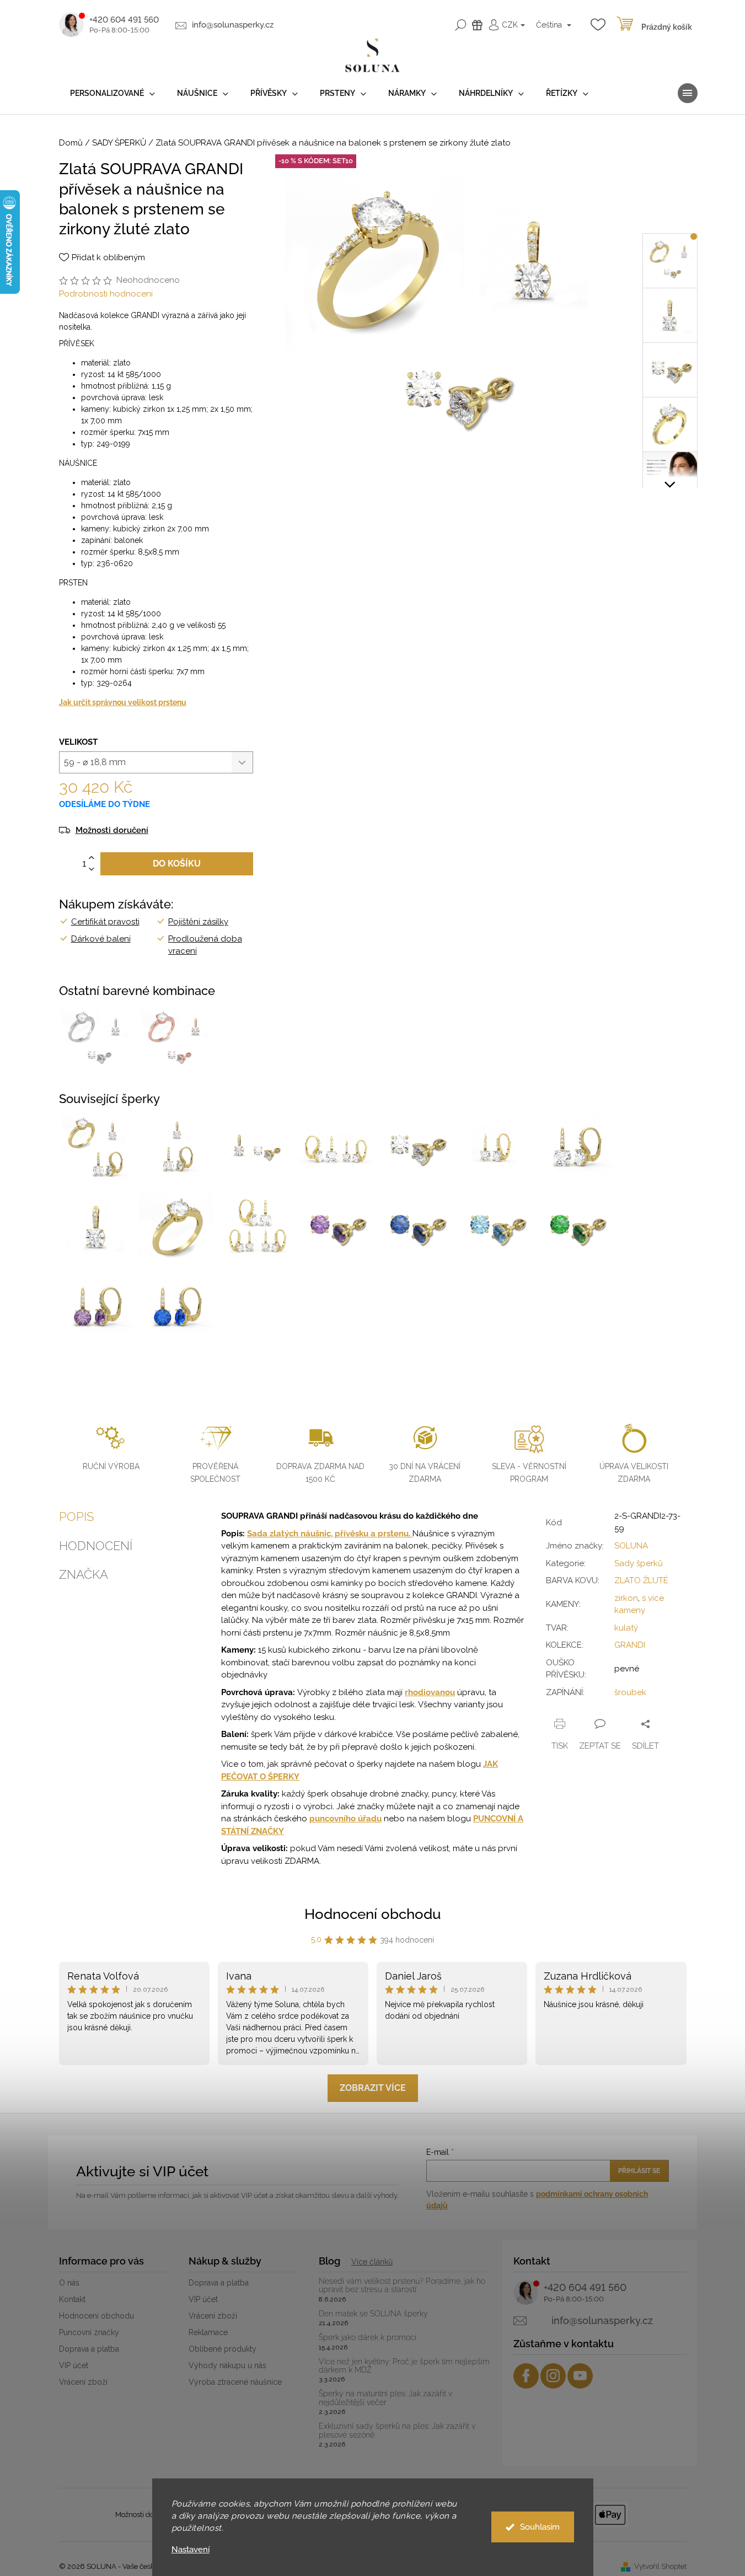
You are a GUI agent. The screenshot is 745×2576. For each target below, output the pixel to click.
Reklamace (208, 2332)
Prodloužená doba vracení (205, 945)
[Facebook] (526, 2376)
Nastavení (191, 2550)
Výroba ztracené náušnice (235, 2382)
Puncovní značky (89, 2332)
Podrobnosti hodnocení (106, 294)
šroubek (630, 1692)
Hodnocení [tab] (96, 1546)
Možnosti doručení (112, 830)
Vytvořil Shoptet (660, 2566)
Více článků (372, 2262)
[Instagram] (553, 2376)
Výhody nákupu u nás (227, 2365)
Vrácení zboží (83, 2382)
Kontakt (72, 2299)
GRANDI (630, 1645)
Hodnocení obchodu (373, 1914)
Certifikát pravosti (105, 922)
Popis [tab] (76, 1516)
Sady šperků (639, 1563)
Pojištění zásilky (198, 922)
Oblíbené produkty (223, 2349)
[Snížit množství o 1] (92, 870)
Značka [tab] (84, 1574)
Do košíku (177, 864)
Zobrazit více (373, 2088)
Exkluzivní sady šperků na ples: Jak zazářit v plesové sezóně (397, 2430)
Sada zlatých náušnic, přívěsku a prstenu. (330, 1534)
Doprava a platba (89, 2349)
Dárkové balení (101, 939)
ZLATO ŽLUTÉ (641, 1580)
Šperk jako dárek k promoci (368, 2338)
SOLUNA (631, 1546)
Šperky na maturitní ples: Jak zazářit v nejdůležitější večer (385, 2398)
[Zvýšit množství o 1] (92, 858)
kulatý (626, 1628)
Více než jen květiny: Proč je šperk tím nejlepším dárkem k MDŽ (404, 2366)
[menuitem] (112, 93)
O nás (69, 2283)
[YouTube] (580, 2376)
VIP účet (74, 2365)
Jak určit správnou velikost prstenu (123, 702)
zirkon (626, 1598)
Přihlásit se (639, 2171)
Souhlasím (540, 2527)
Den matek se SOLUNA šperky (373, 2314)
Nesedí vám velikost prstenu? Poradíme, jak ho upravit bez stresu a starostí (402, 2285)
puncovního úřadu (345, 1819)
